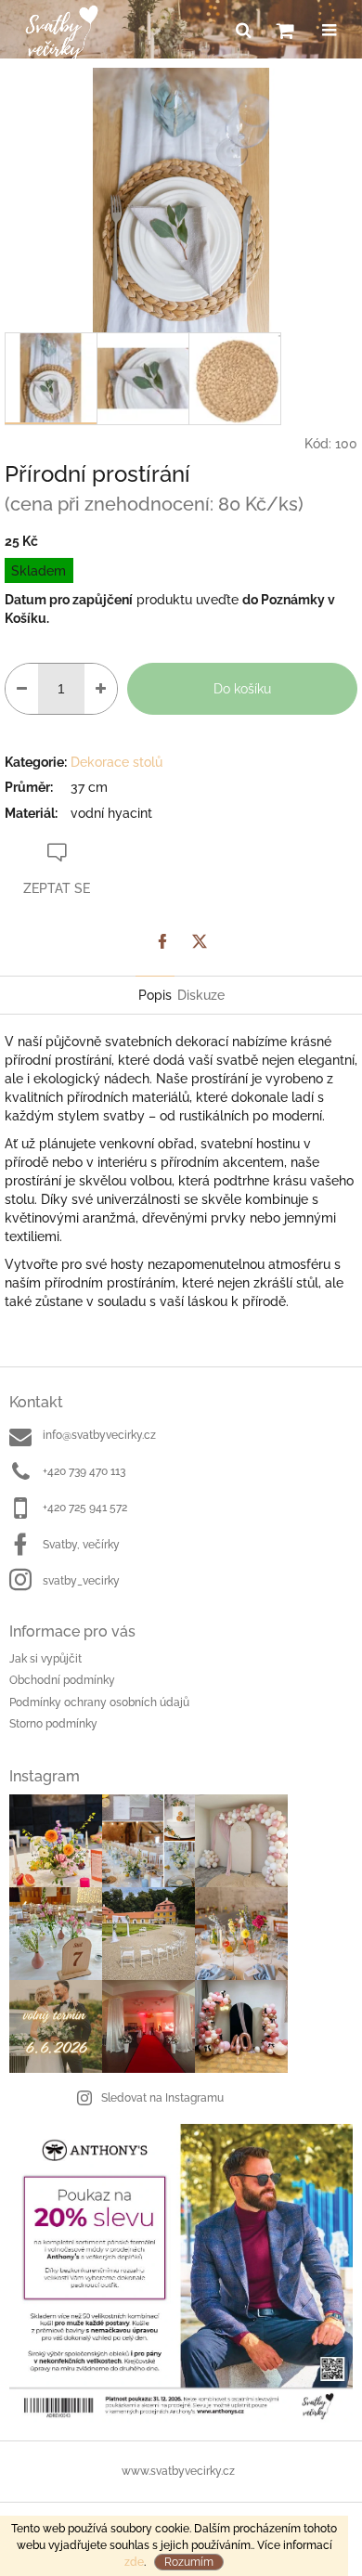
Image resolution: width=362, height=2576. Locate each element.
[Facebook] (162, 941)
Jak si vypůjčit (45, 1659)
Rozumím (189, 2562)
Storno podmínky (53, 1724)
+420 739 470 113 (84, 1471)
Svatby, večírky (81, 1545)
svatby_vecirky (81, 1581)
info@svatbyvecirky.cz (99, 1435)
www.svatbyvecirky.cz (178, 2471)
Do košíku (242, 689)
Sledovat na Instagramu (162, 2098)
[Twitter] (200, 941)
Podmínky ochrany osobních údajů (99, 1702)
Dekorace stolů (116, 762)
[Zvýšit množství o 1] (101, 689)
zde (134, 2562)
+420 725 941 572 (85, 1508)
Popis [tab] (155, 995)
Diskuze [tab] (201, 995)
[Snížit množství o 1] (22, 689)
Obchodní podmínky (62, 1680)
